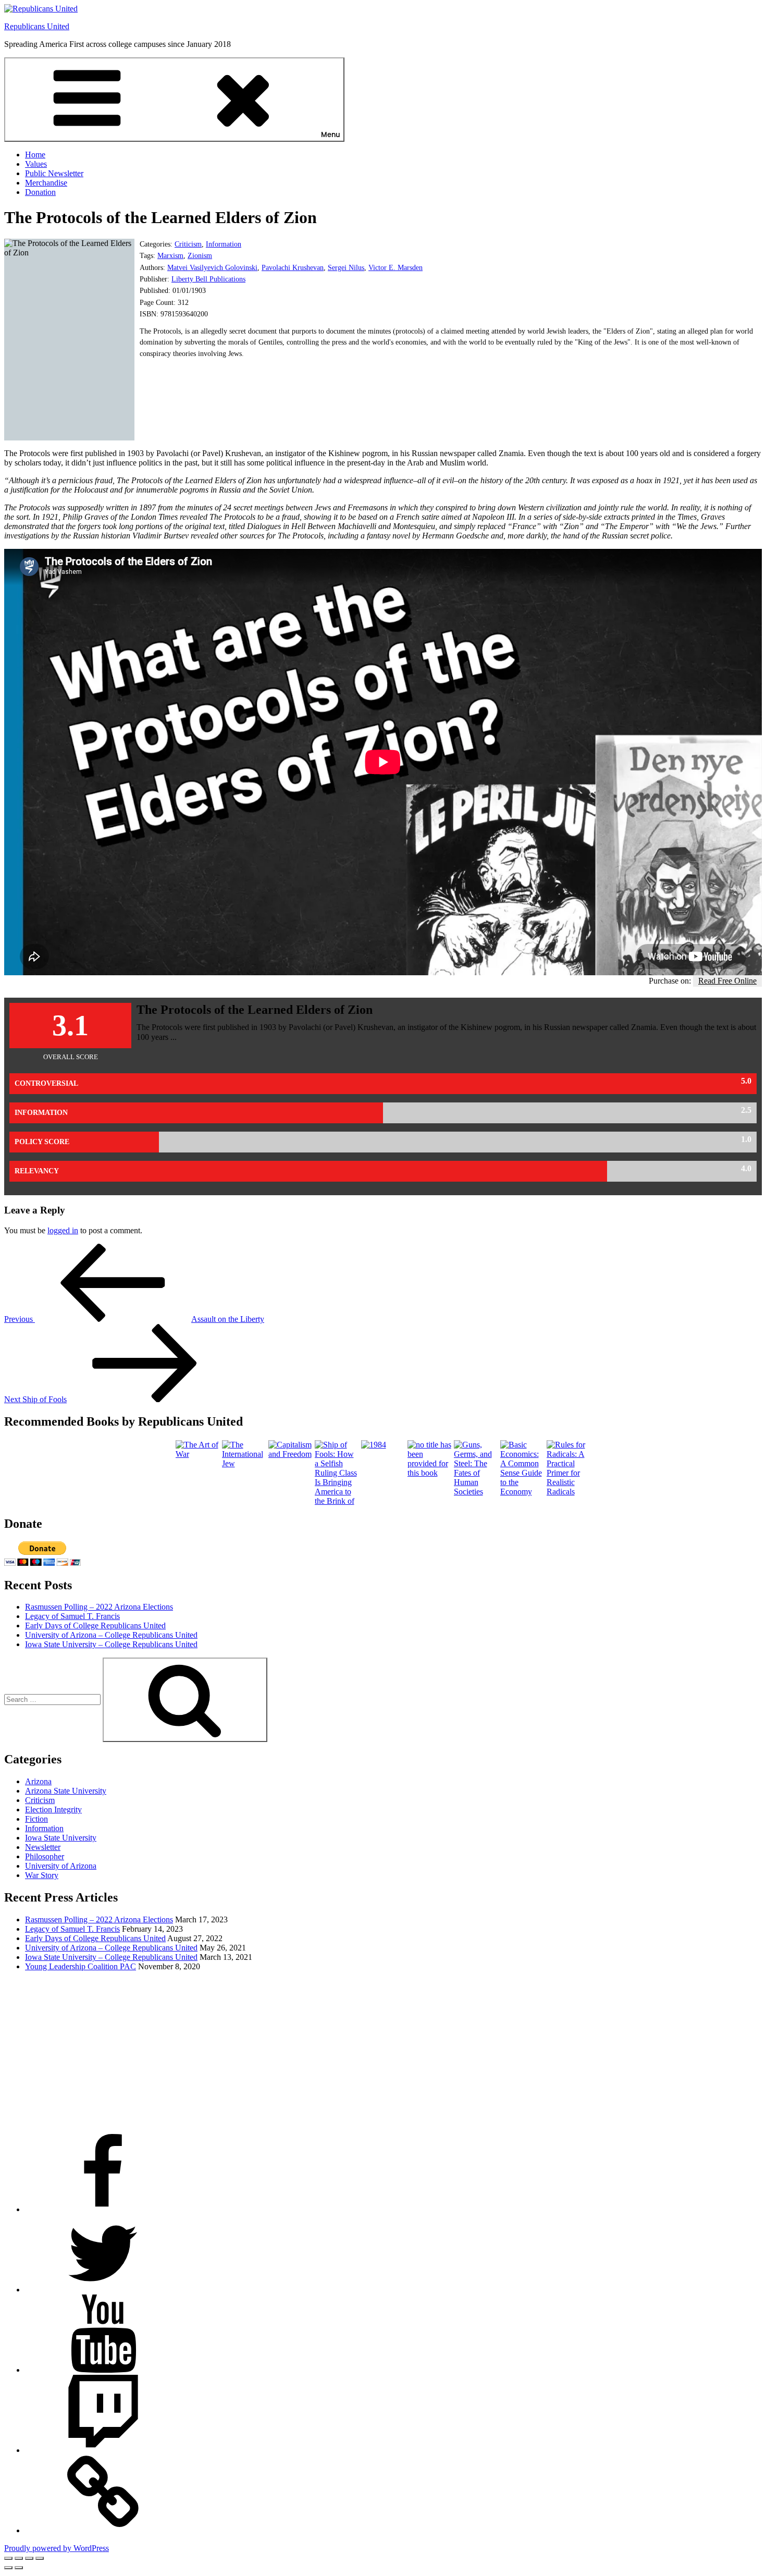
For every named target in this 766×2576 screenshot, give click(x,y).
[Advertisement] (317, 2053)
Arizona (38, 1781)
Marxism (170, 256)
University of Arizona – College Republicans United (111, 1635)
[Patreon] (103, 2530)
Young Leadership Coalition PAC (81, 1966)
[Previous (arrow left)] (8, 2568)
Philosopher (45, 1856)
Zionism (200, 256)
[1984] (374, 1445)
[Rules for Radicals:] (569, 1492)
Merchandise (46, 183)
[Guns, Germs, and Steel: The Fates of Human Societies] (476, 1492)
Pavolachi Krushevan (293, 268)
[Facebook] (103, 2209)
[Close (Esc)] (40, 2558)
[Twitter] (103, 2290)
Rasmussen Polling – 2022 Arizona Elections (99, 1607)
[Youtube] (103, 2370)
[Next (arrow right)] (19, 2568)
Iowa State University (61, 1838)
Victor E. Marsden (396, 268)
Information (224, 244)
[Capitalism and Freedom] (291, 1454)
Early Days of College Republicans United (95, 1626)
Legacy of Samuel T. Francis (72, 1616)
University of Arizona (61, 1866)
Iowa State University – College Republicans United (111, 1644)
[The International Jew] (244, 1463)
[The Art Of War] (198, 1454)
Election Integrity (53, 1810)
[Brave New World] (430, 1473)
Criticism (188, 244)
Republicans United (37, 26)
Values (36, 164)
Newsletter (43, 1847)
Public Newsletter (54, 173)
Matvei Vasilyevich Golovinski (212, 268)
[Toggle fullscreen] (19, 2558)
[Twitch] (103, 2450)
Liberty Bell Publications (208, 279)
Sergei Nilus (346, 268)
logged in (63, 1230)
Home (35, 155)
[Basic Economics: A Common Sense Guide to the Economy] (522, 1492)
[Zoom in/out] (8, 2558)
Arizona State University (66, 1791)
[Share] (29, 2558)
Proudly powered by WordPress (57, 2548)
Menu (331, 135)
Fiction (36, 1819)
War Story (42, 1875)
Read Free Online (727, 981)
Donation (40, 192)
